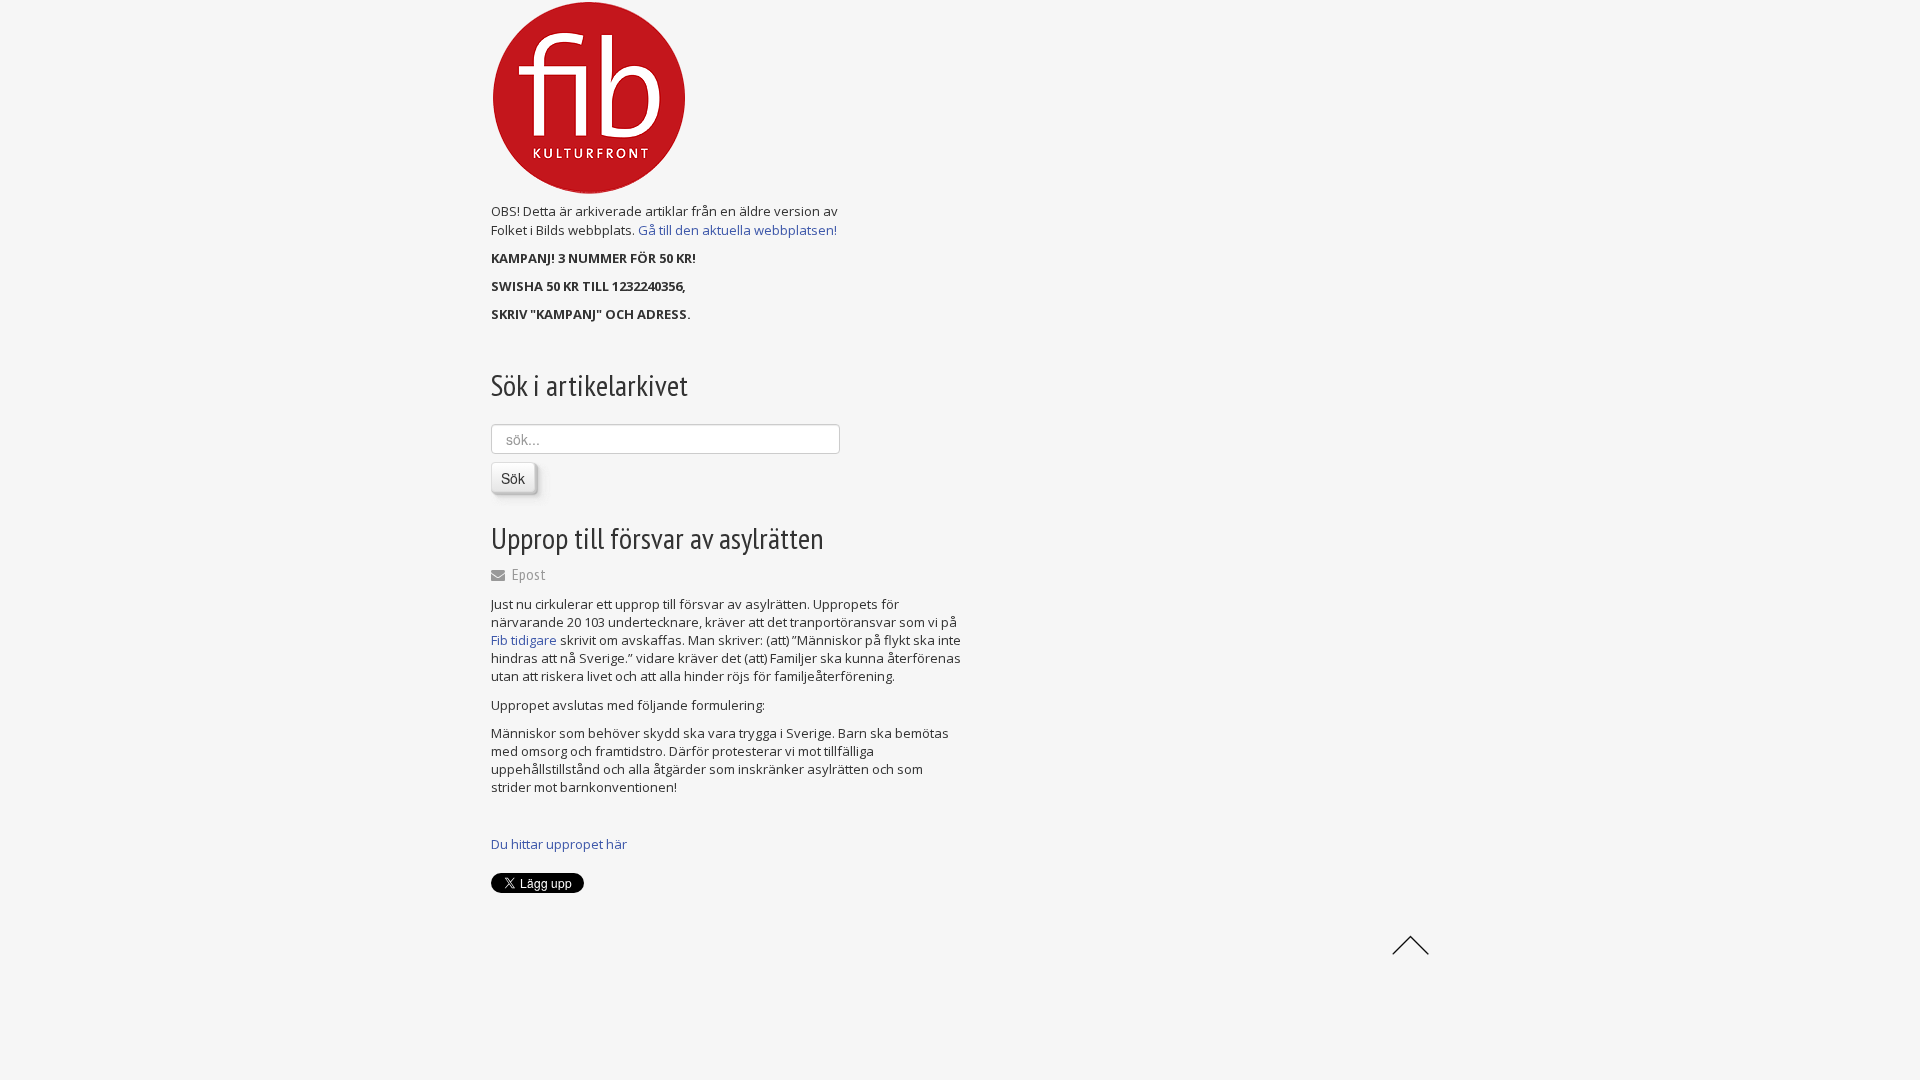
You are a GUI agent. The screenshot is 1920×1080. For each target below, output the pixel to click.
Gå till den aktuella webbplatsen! (737, 230)
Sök (513, 478)
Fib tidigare (525, 640)
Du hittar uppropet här (559, 844)
